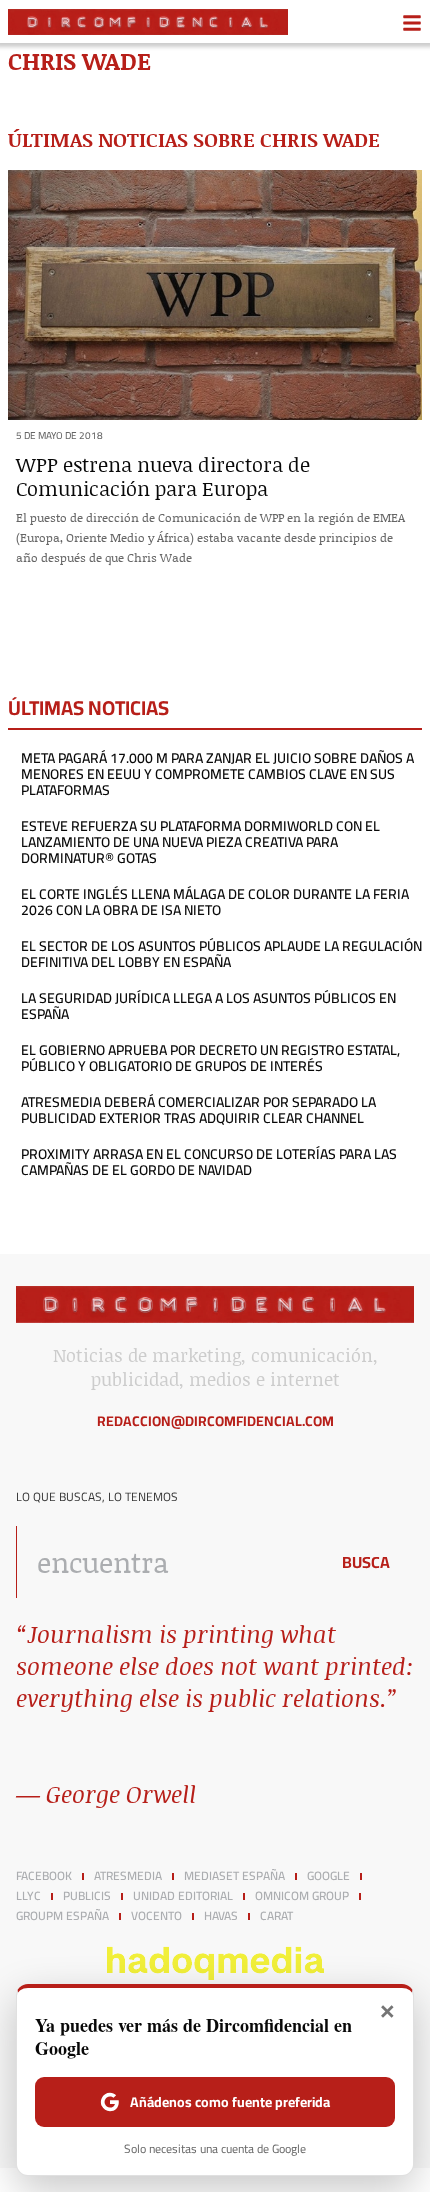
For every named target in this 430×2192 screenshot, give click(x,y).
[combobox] (167, 1562)
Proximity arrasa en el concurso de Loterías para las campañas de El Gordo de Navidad (209, 1162)
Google (328, 1876)
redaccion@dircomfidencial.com (215, 1421)
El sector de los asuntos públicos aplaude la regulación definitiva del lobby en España (221, 954)
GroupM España (62, 1916)
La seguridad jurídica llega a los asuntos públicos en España (208, 1006)
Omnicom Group (302, 1896)
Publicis (87, 1896)
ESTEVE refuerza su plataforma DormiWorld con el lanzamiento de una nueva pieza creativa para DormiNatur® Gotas (200, 842)
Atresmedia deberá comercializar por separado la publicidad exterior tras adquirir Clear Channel (198, 1110)
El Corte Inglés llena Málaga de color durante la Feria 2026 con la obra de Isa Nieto (215, 902)
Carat (276, 1916)
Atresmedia (128, 1876)
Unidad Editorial (183, 1896)
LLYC (28, 1896)
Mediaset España (234, 1876)
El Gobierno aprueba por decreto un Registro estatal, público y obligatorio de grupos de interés (210, 1058)
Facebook (44, 1876)
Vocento (156, 1916)
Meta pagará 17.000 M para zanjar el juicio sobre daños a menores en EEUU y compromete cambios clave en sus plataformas (217, 774)
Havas (221, 1916)
